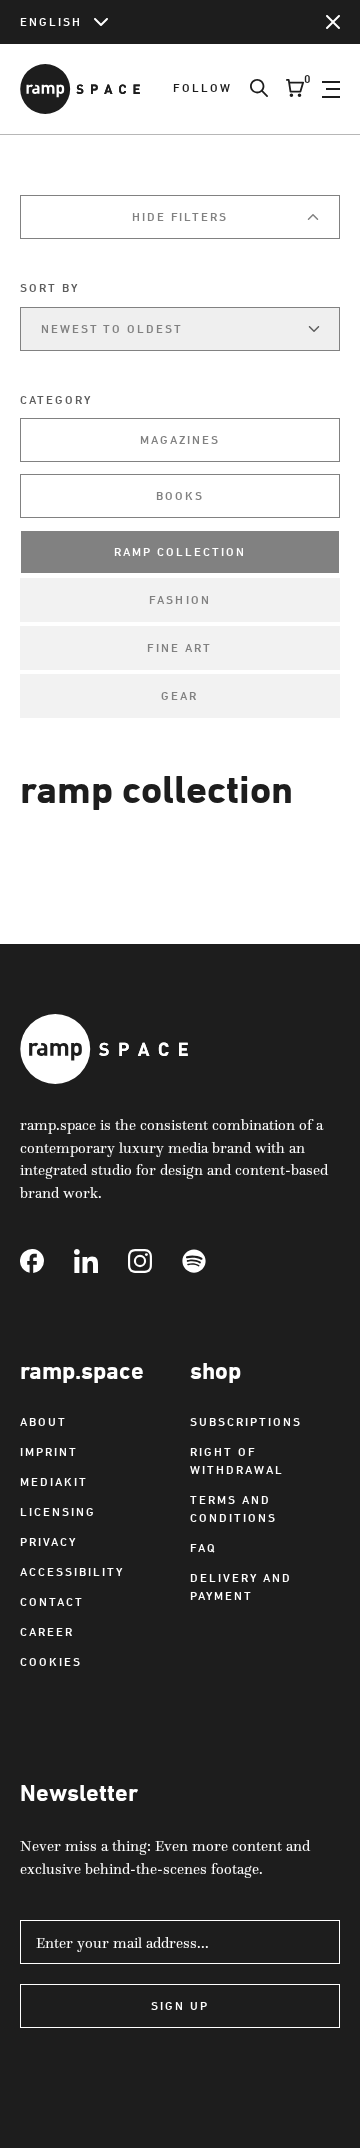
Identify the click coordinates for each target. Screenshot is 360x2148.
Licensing (58, 1511)
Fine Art (179, 647)
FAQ (203, 1547)
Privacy (48, 1541)
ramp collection (180, 551)
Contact (52, 1601)
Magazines (180, 439)
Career (47, 1631)
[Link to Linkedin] (101, 1261)
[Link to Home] (80, 89)
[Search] (250, 89)
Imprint (49, 1451)
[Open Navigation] (331, 89)
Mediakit (54, 1481)
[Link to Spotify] (209, 1261)
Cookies (51, 1661)
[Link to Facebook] (47, 1261)
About (43, 1421)
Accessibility (72, 1571)
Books (180, 495)
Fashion (179, 599)
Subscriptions (246, 1421)
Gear (179, 695)
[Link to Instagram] (155, 1261)
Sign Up (180, 2005)
